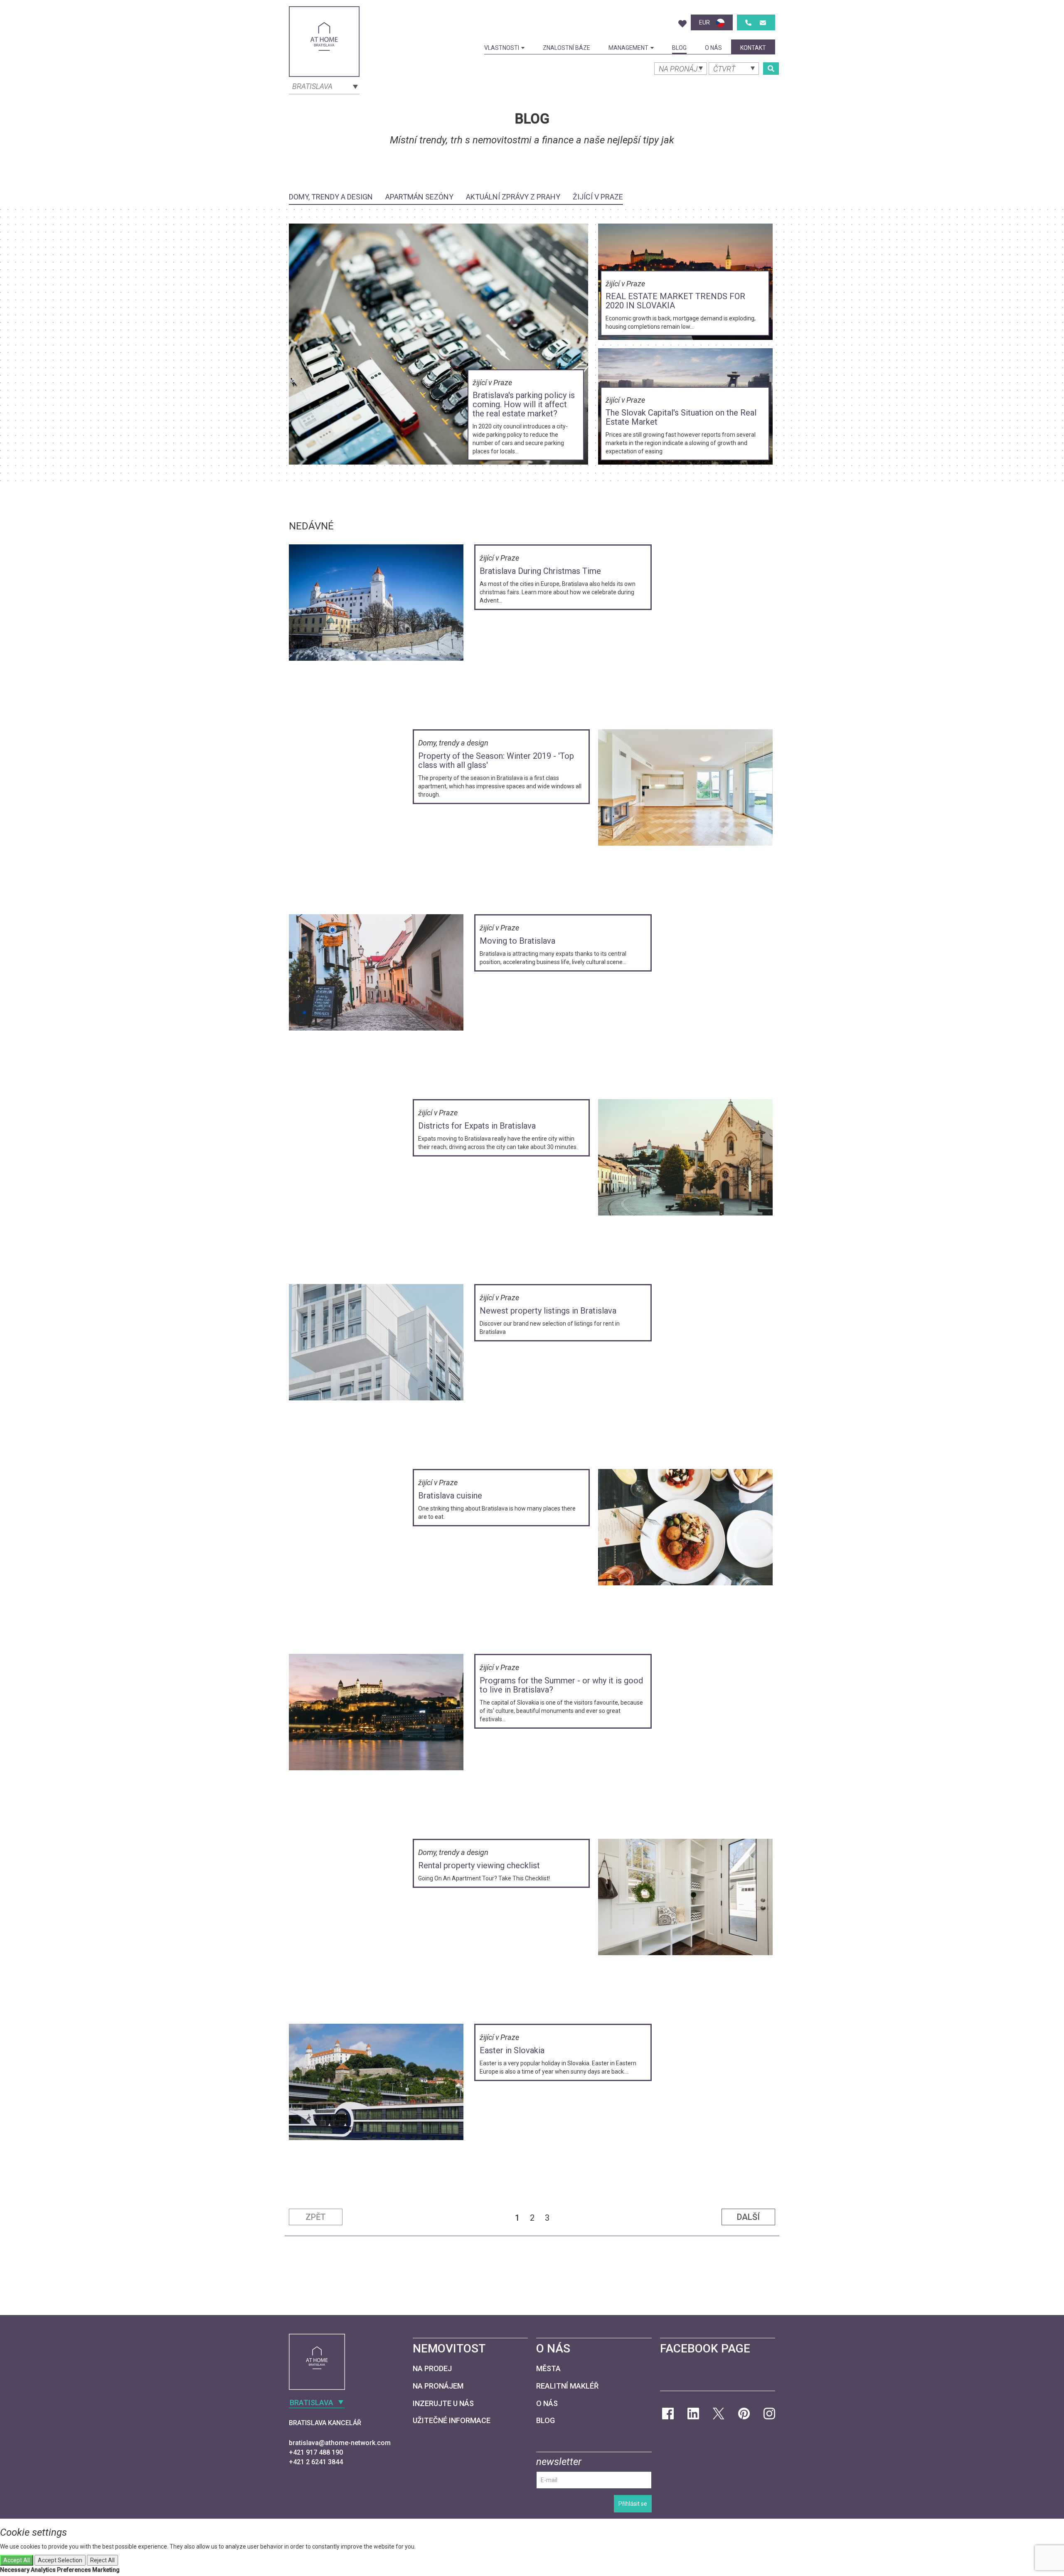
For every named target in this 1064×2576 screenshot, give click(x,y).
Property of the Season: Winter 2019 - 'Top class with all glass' (496, 760)
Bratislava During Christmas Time (540, 571)
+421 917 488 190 (316, 2452)
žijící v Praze (598, 197)
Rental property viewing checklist (479, 1865)
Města (548, 2368)
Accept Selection (60, 2560)
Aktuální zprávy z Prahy (513, 197)
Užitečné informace (452, 2420)
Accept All (17, 2560)
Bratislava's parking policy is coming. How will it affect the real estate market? (524, 404)
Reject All (102, 2560)
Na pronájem (438, 2386)
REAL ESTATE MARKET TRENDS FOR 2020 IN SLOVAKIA (675, 301)
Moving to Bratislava (517, 941)
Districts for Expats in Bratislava (477, 1126)
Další (748, 2217)
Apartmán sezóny (419, 197)
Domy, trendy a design (331, 197)
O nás (713, 48)
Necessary (15, 2570)
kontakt (753, 48)
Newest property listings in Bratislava (548, 1311)
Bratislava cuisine (450, 1496)
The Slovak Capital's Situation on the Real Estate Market (681, 417)
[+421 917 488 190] (748, 23)
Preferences (74, 2570)
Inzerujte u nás (443, 2403)
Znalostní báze (566, 48)
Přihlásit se (633, 2504)
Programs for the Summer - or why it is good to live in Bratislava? (561, 1685)
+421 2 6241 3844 (316, 2462)
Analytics (43, 2570)
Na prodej (432, 2368)
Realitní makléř (567, 2386)
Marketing (106, 2570)
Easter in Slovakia (512, 2050)
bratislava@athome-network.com (340, 2443)
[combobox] (324, 86)
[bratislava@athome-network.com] (763, 23)
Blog (679, 48)
